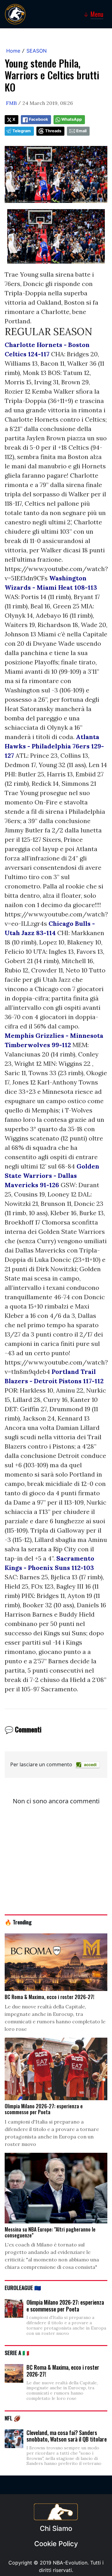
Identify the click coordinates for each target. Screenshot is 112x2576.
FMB (11, 103)
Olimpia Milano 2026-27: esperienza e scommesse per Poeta (65, 2306)
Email (81, 131)
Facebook (38, 119)
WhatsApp (72, 119)
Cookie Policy (56, 2544)
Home (13, 51)
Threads (53, 131)
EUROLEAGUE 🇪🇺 (23, 2288)
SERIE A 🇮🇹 (17, 2353)
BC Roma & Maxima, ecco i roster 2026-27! (63, 2371)
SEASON (37, 51)
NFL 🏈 (13, 2418)
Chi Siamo (56, 2528)
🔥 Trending (18, 1922)
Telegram (22, 131)
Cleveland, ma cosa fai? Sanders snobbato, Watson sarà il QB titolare (67, 2436)
